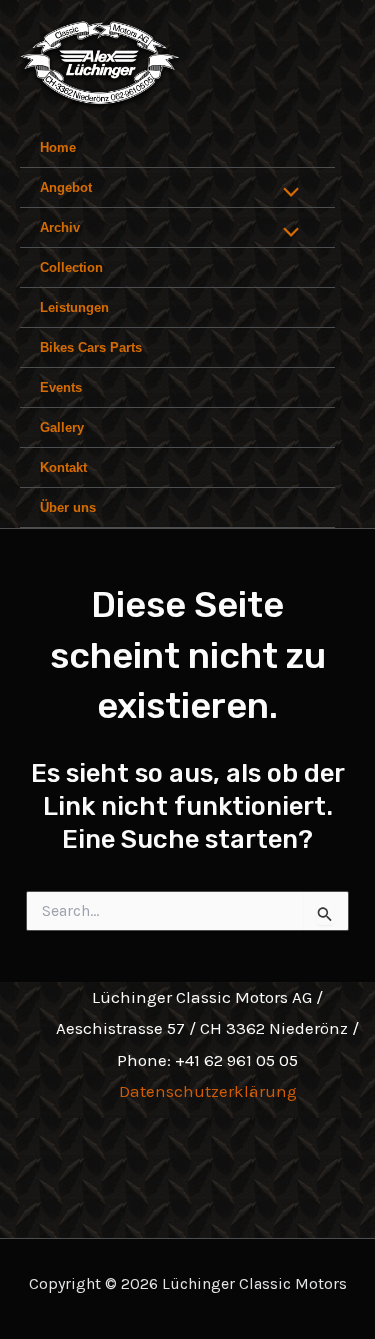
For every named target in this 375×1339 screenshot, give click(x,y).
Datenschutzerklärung (208, 1091)
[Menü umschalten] (286, 193)
